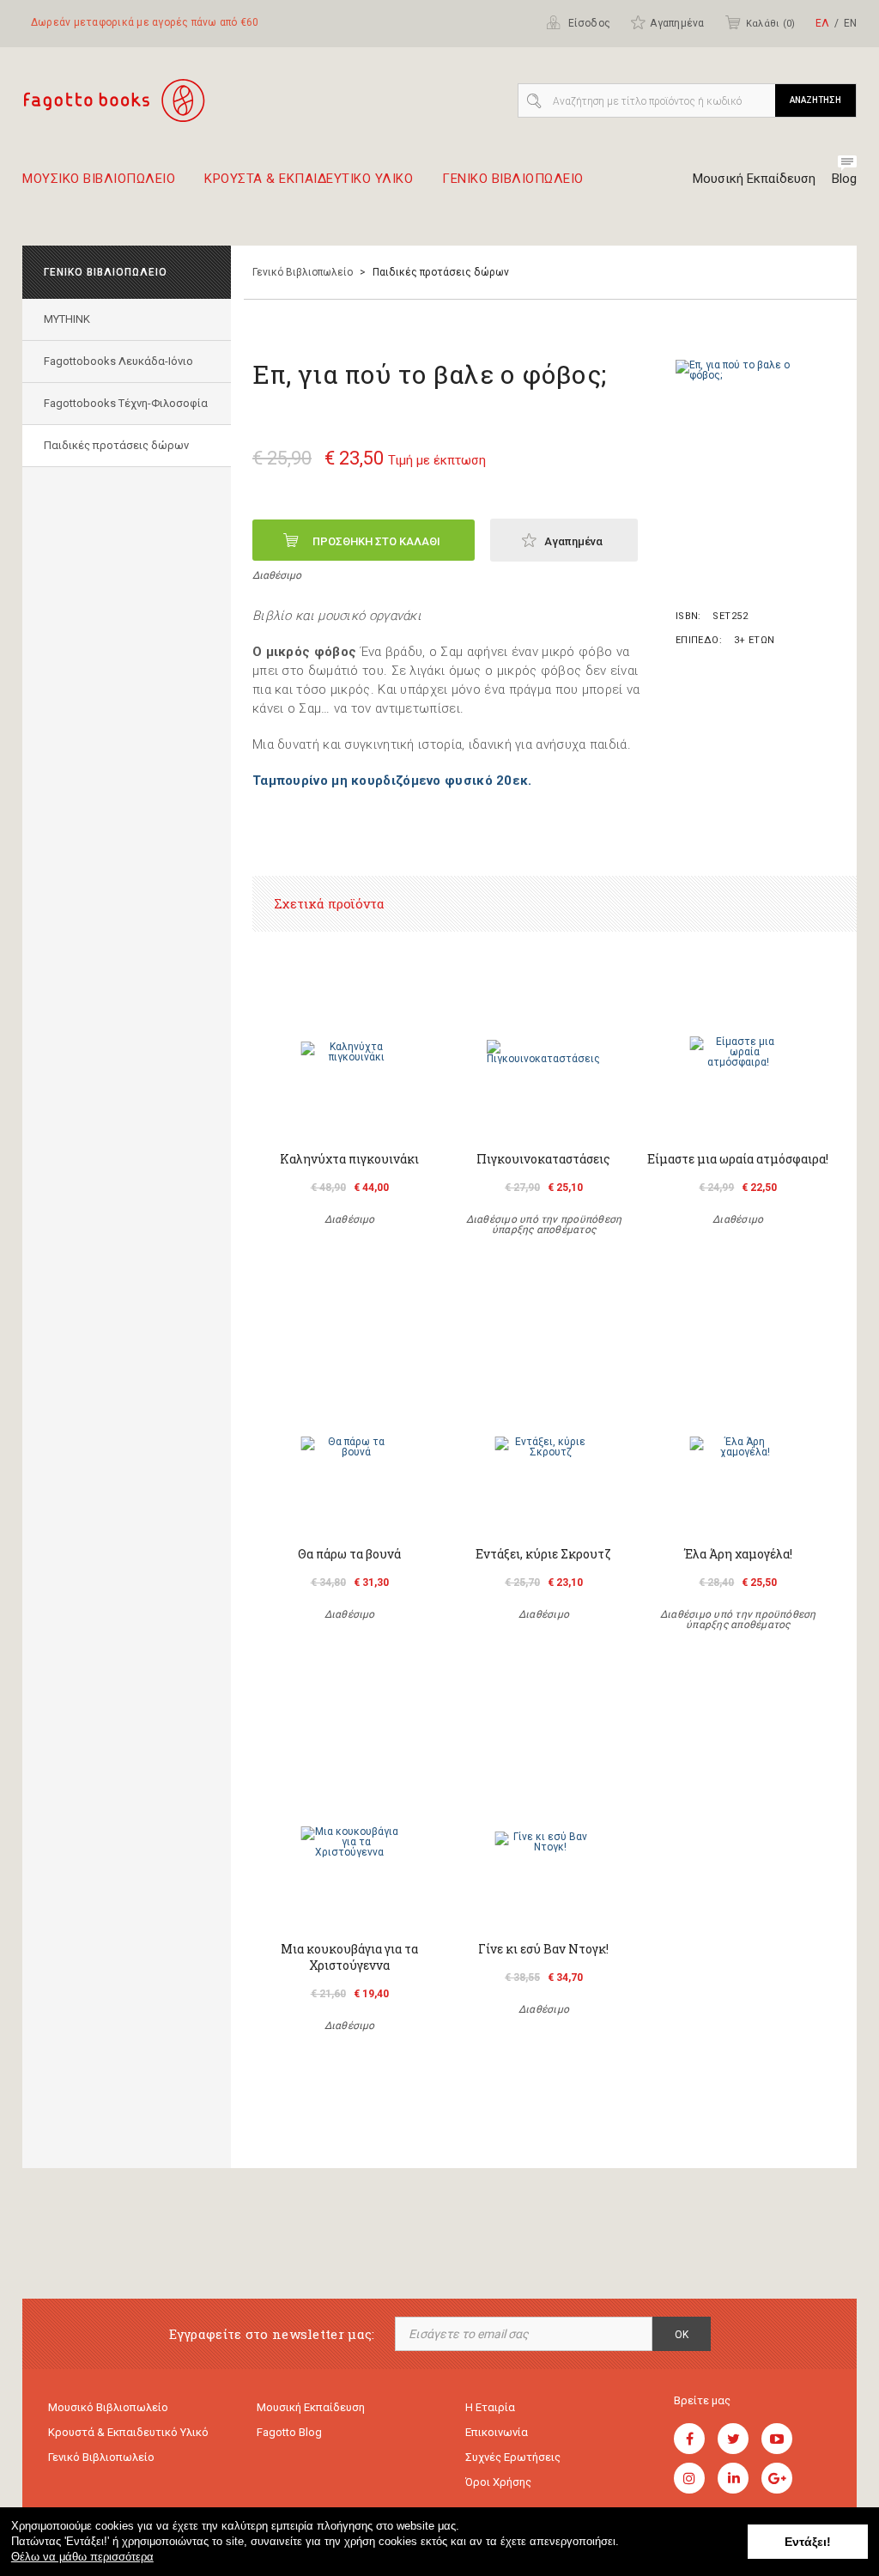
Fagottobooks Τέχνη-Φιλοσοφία (126, 403)
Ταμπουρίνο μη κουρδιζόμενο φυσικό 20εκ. (392, 781)
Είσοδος (588, 23)
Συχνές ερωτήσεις (513, 2457)
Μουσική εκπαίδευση (311, 2407)
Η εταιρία (490, 2407)
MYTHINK (67, 319)
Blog (844, 179)
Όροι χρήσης (498, 2482)
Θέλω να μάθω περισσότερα (82, 2557)
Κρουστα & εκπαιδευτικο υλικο (309, 179)
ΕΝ (850, 23)
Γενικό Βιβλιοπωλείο (303, 272)
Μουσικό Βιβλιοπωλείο (108, 2407)
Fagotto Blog (289, 2432)
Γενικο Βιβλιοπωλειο (513, 179)
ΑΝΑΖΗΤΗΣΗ (815, 100)
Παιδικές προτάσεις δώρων (116, 445)
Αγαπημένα (677, 23)
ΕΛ (822, 23)
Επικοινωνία (497, 2432)
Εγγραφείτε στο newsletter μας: (272, 2334)
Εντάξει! (808, 2542)
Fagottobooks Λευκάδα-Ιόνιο (118, 361)
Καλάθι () (770, 24)
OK (682, 2335)
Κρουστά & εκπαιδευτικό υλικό (128, 2432)
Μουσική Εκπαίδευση (754, 179)
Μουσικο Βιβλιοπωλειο (99, 179)
